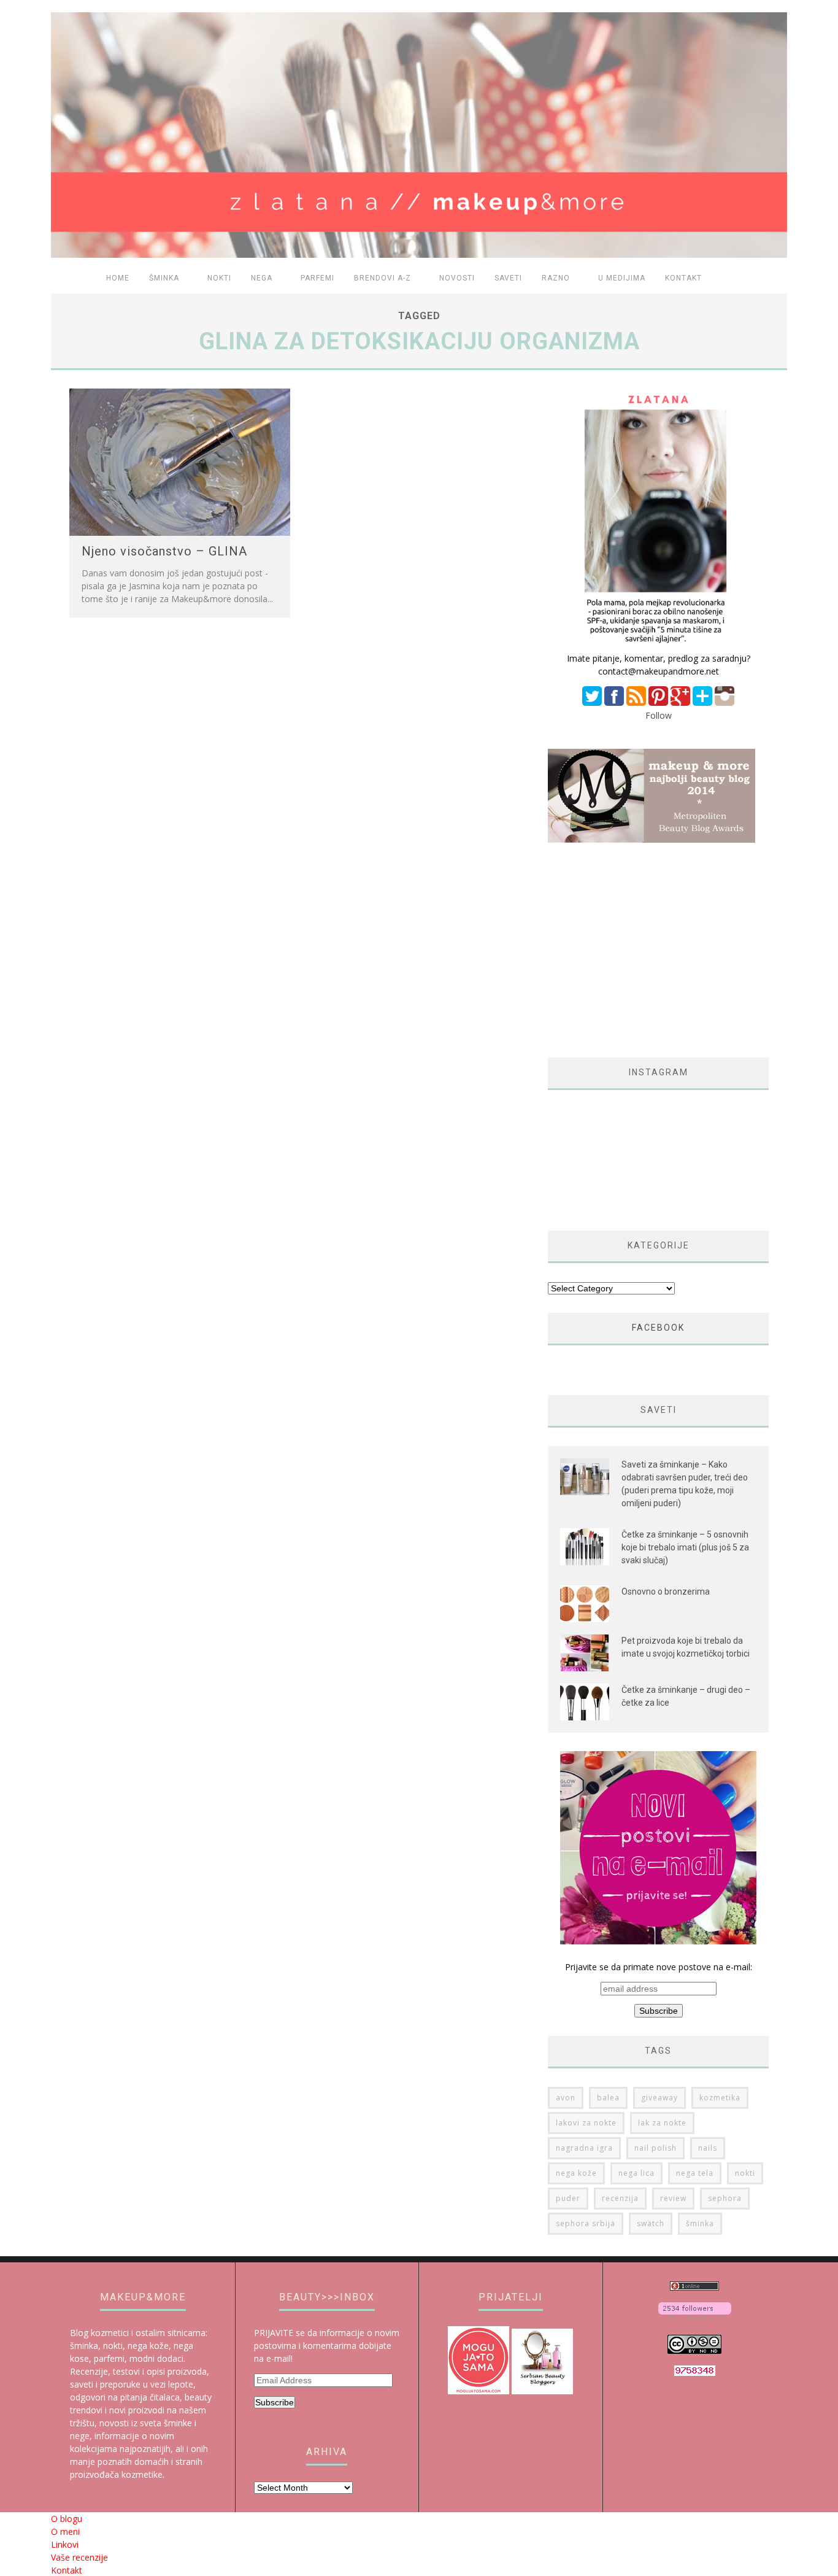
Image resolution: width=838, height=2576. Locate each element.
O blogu (67, 2519)
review (673, 2198)
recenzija (620, 2198)
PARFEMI (317, 278)
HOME (118, 278)
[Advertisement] (651, 950)
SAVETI (508, 278)
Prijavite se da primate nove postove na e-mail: (659, 1967)
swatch (651, 2223)
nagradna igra (584, 2148)
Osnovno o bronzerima (666, 1592)
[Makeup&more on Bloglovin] (695, 2315)
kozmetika (720, 2098)
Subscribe (275, 2402)
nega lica (636, 2173)
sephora (725, 2198)
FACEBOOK (658, 1328)
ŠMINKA (164, 278)
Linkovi (65, 2544)
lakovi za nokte (586, 2123)
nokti (745, 2173)
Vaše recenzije (79, 2557)
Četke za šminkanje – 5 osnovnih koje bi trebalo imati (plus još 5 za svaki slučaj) (685, 1547)
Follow (659, 715)
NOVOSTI (457, 278)
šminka (700, 2223)
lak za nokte (662, 2123)
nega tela (695, 2173)
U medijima (622, 278)
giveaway (659, 2098)
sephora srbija (586, 2223)
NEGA (262, 278)
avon (566, 2098)
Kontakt (683, 278)
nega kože (576, 2173)
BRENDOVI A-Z (382, 278)
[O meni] (658, 645)
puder (568, 2198)
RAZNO (556, 278)
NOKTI (219, 278)
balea (608, 2098)
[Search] (771, 279)
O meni (65, 2532)
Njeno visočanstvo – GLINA (164, 551)
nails (708, 2148)
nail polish (655, 2148)
